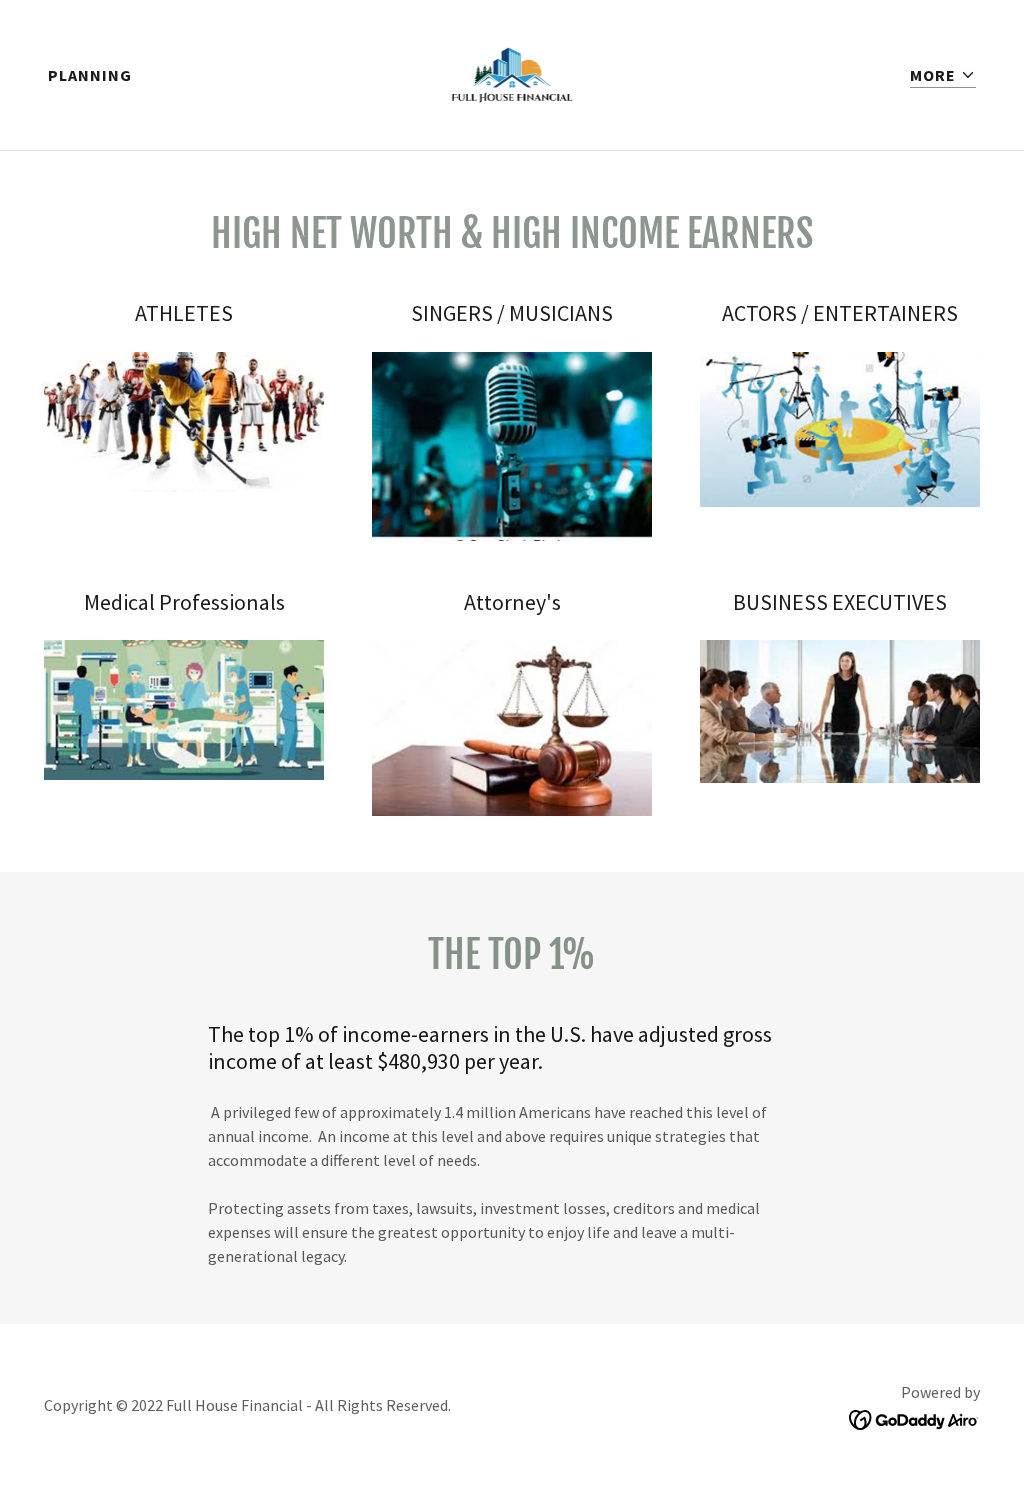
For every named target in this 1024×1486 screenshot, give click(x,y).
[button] (943, 75)
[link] (512, 73)
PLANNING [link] (90, 75)
